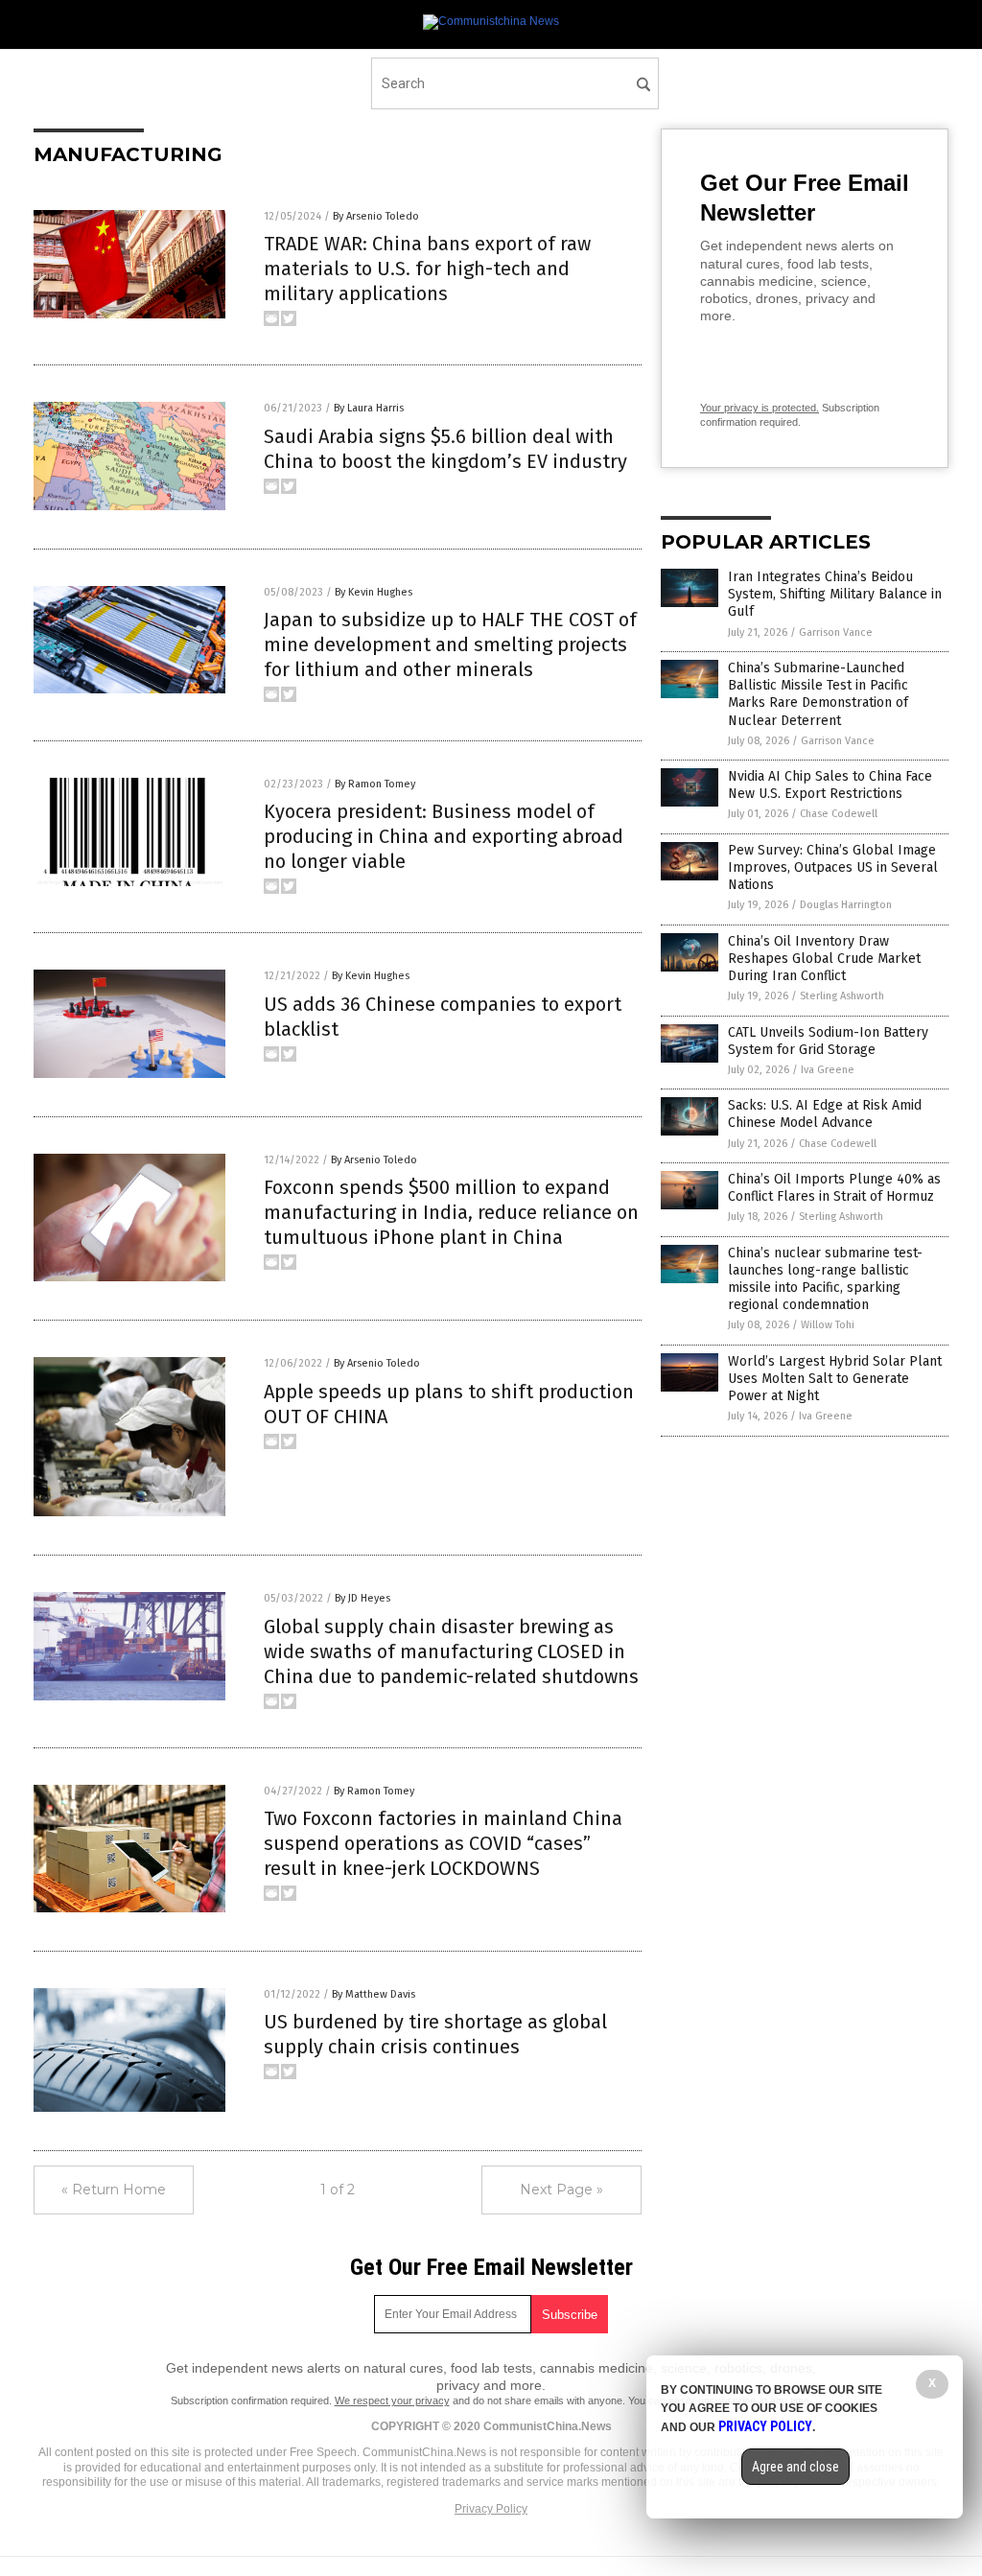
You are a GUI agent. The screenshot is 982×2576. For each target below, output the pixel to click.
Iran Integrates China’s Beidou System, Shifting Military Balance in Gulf (835, 594)
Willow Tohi (828, 1325)
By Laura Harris (369, 408)
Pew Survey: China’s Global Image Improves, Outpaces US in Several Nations (833, 867)
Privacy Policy (491, 2509)
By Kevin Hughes (374, 592)
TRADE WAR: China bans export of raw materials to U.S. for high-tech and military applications (427, 269)
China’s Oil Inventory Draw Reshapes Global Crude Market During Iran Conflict (824, 959)
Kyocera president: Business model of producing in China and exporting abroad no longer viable (444, 836)
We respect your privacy (392, 2400)
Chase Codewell (839, 814)
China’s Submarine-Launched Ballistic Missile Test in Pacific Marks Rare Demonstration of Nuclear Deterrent (818, 694)
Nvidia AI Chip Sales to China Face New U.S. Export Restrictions (830, 785)
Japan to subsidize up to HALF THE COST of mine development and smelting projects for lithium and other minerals (450, 644)
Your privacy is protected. (760, 408)
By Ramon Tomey (375, 784)
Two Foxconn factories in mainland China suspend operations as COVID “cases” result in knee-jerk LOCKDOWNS (443, 1843)
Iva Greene (828, 1070)
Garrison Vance (836, 632)
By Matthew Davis (374, 1994)
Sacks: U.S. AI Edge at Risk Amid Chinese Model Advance (825, 1114)
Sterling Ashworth (842, 996)
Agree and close (795, 2467)
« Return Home (114, 2190)
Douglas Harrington (846, 905)
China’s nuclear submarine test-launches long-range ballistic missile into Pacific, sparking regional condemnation (825, 1279)
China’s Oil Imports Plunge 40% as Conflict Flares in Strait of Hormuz (834, 1188)
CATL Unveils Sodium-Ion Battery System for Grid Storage (828, 1041)
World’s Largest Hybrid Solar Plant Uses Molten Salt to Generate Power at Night (835, 1379)
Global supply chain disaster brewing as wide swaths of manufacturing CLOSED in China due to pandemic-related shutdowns (451, 1651)
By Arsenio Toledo (376, 216)
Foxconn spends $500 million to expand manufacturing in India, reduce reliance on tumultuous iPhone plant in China (451, 1212)
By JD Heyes (362, 1598)
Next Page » (561, 2190)
